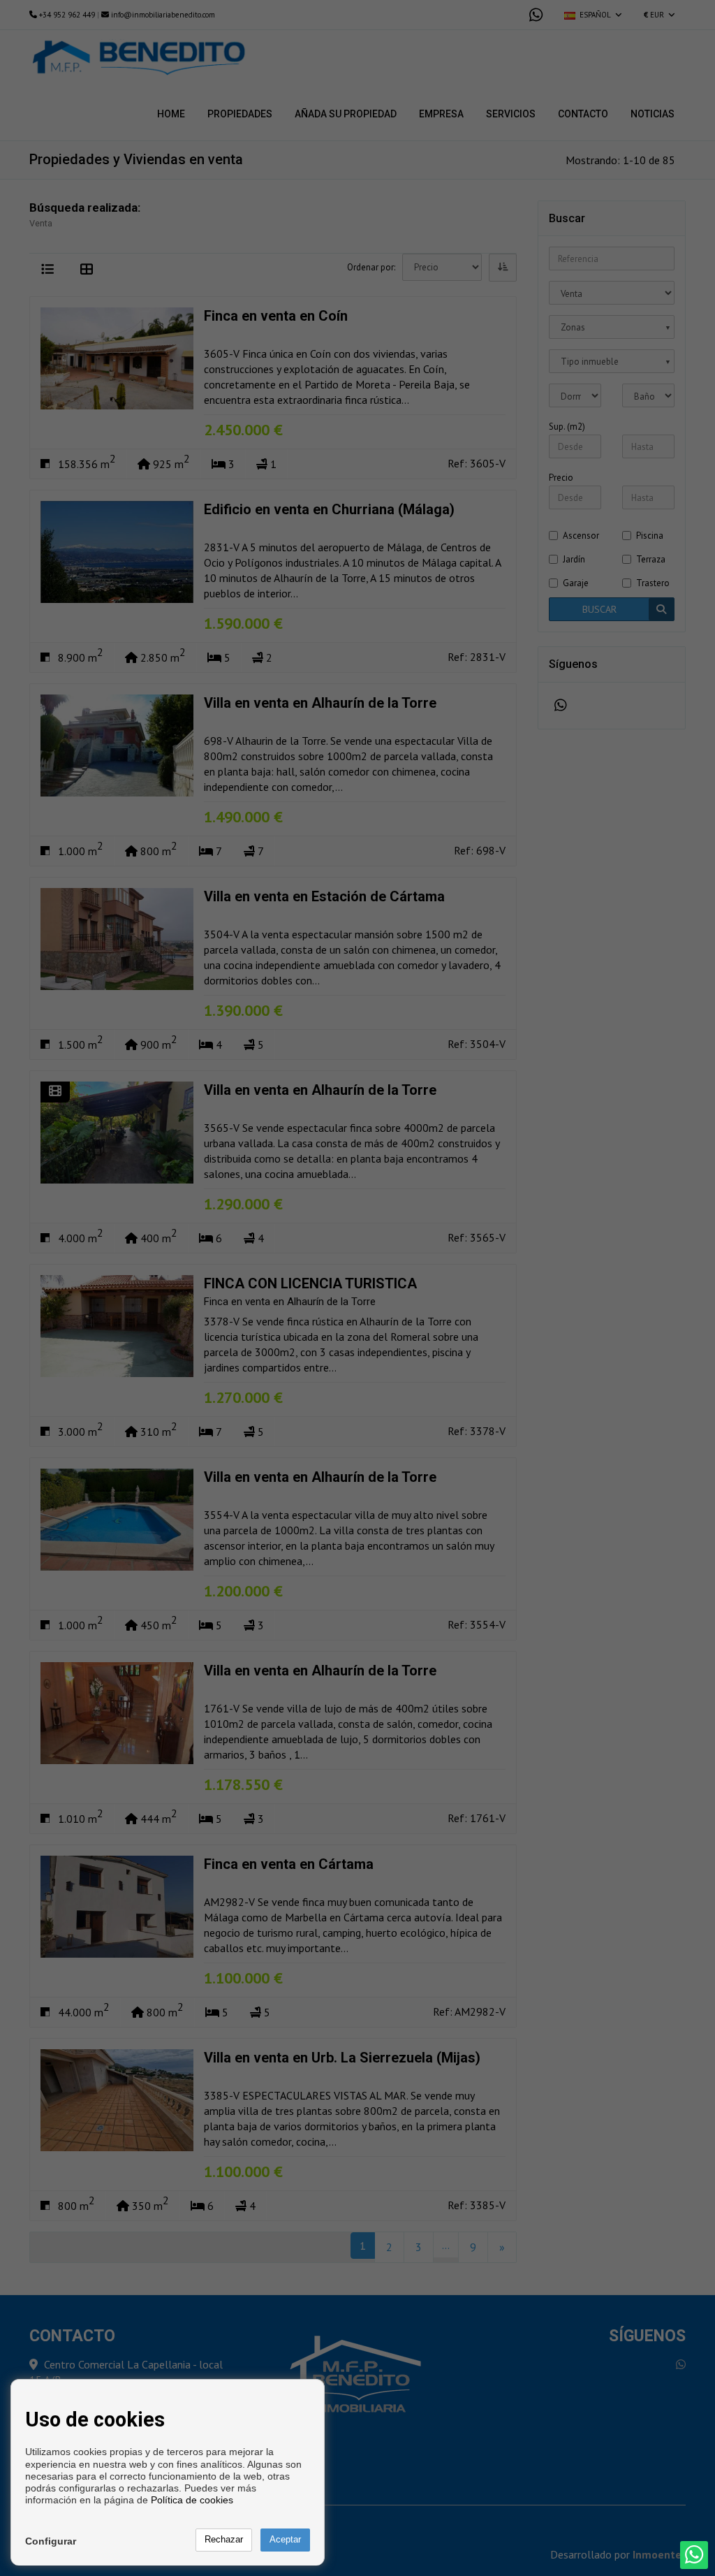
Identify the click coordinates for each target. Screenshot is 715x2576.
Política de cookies (192, 2500)
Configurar (51, 2541)
